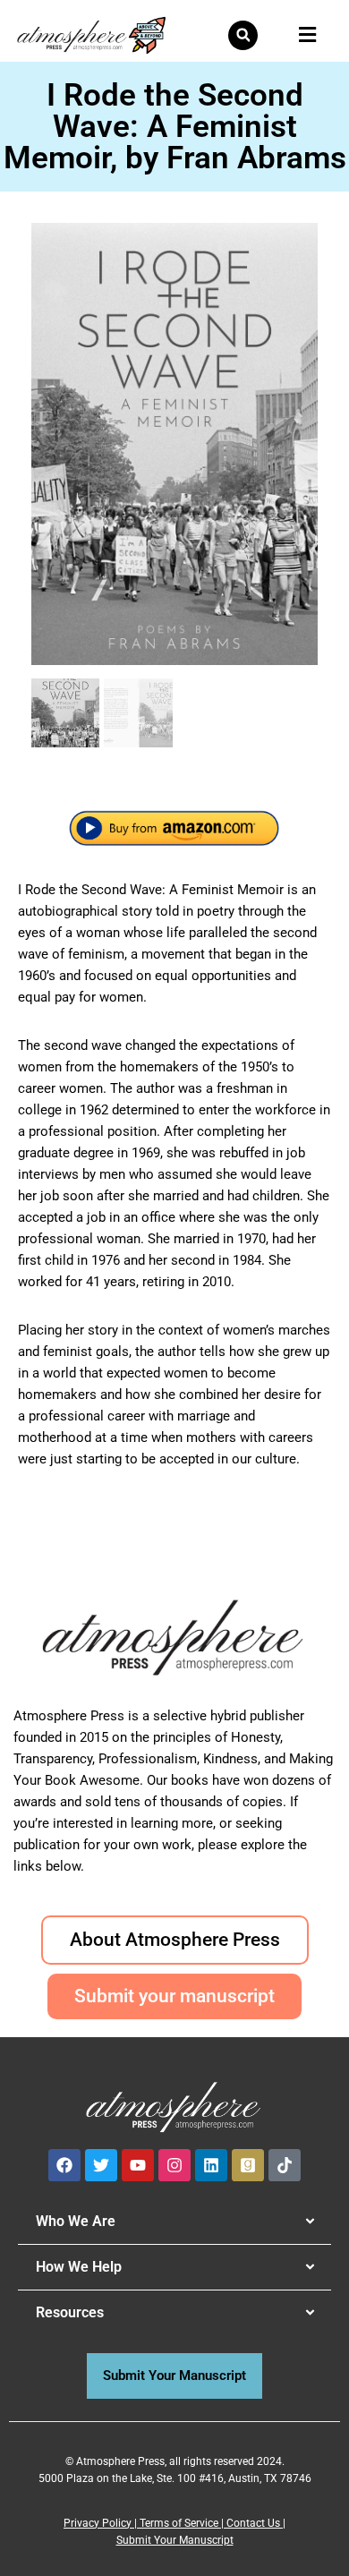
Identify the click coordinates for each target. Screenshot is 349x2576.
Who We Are (76, 2221)
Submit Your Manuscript (175, 2540)
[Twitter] (101, 2165)
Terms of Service (179, 2523)
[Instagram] (174, 2165)
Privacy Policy (98, 2523)
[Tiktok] (285, 2165)
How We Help (79, 2267)
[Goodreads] (248, 2165)
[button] (243, 35)
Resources (70, 2312)
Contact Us (253, 2523)
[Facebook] (64, 2165)
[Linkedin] (211, 2165)
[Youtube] (138, 2165)
